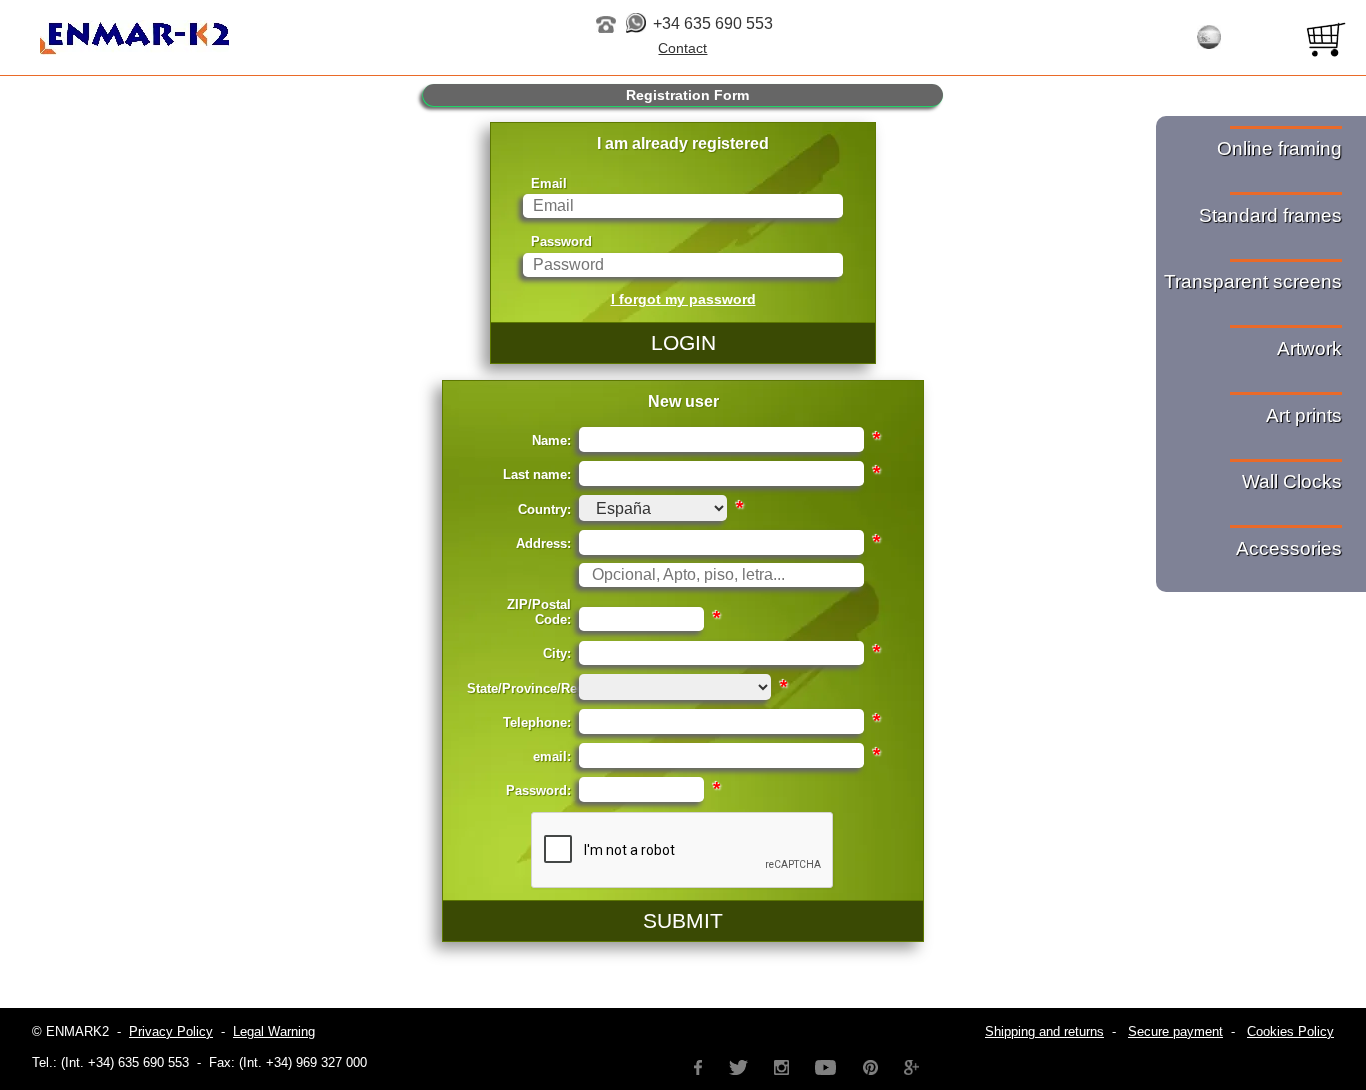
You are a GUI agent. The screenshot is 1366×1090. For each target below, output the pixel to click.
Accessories (1289, 548)
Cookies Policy (1290, 1031)
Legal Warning (274, 1031)
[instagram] (782, 1065)
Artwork (1309, 348)
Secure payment (1175, 1031)
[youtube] (826, 1065)
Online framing (1279, 148)
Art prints (1304, 415)
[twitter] (738, 1065)
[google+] (912, 1065)
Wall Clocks (1292, 481)
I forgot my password (683, 299)
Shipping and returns (1044, 1031)
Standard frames (1270, 215)
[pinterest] (870, 1065)
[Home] (239, 39)
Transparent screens (1253, 281)
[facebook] (698, 1065)
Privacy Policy (171, 1031)
